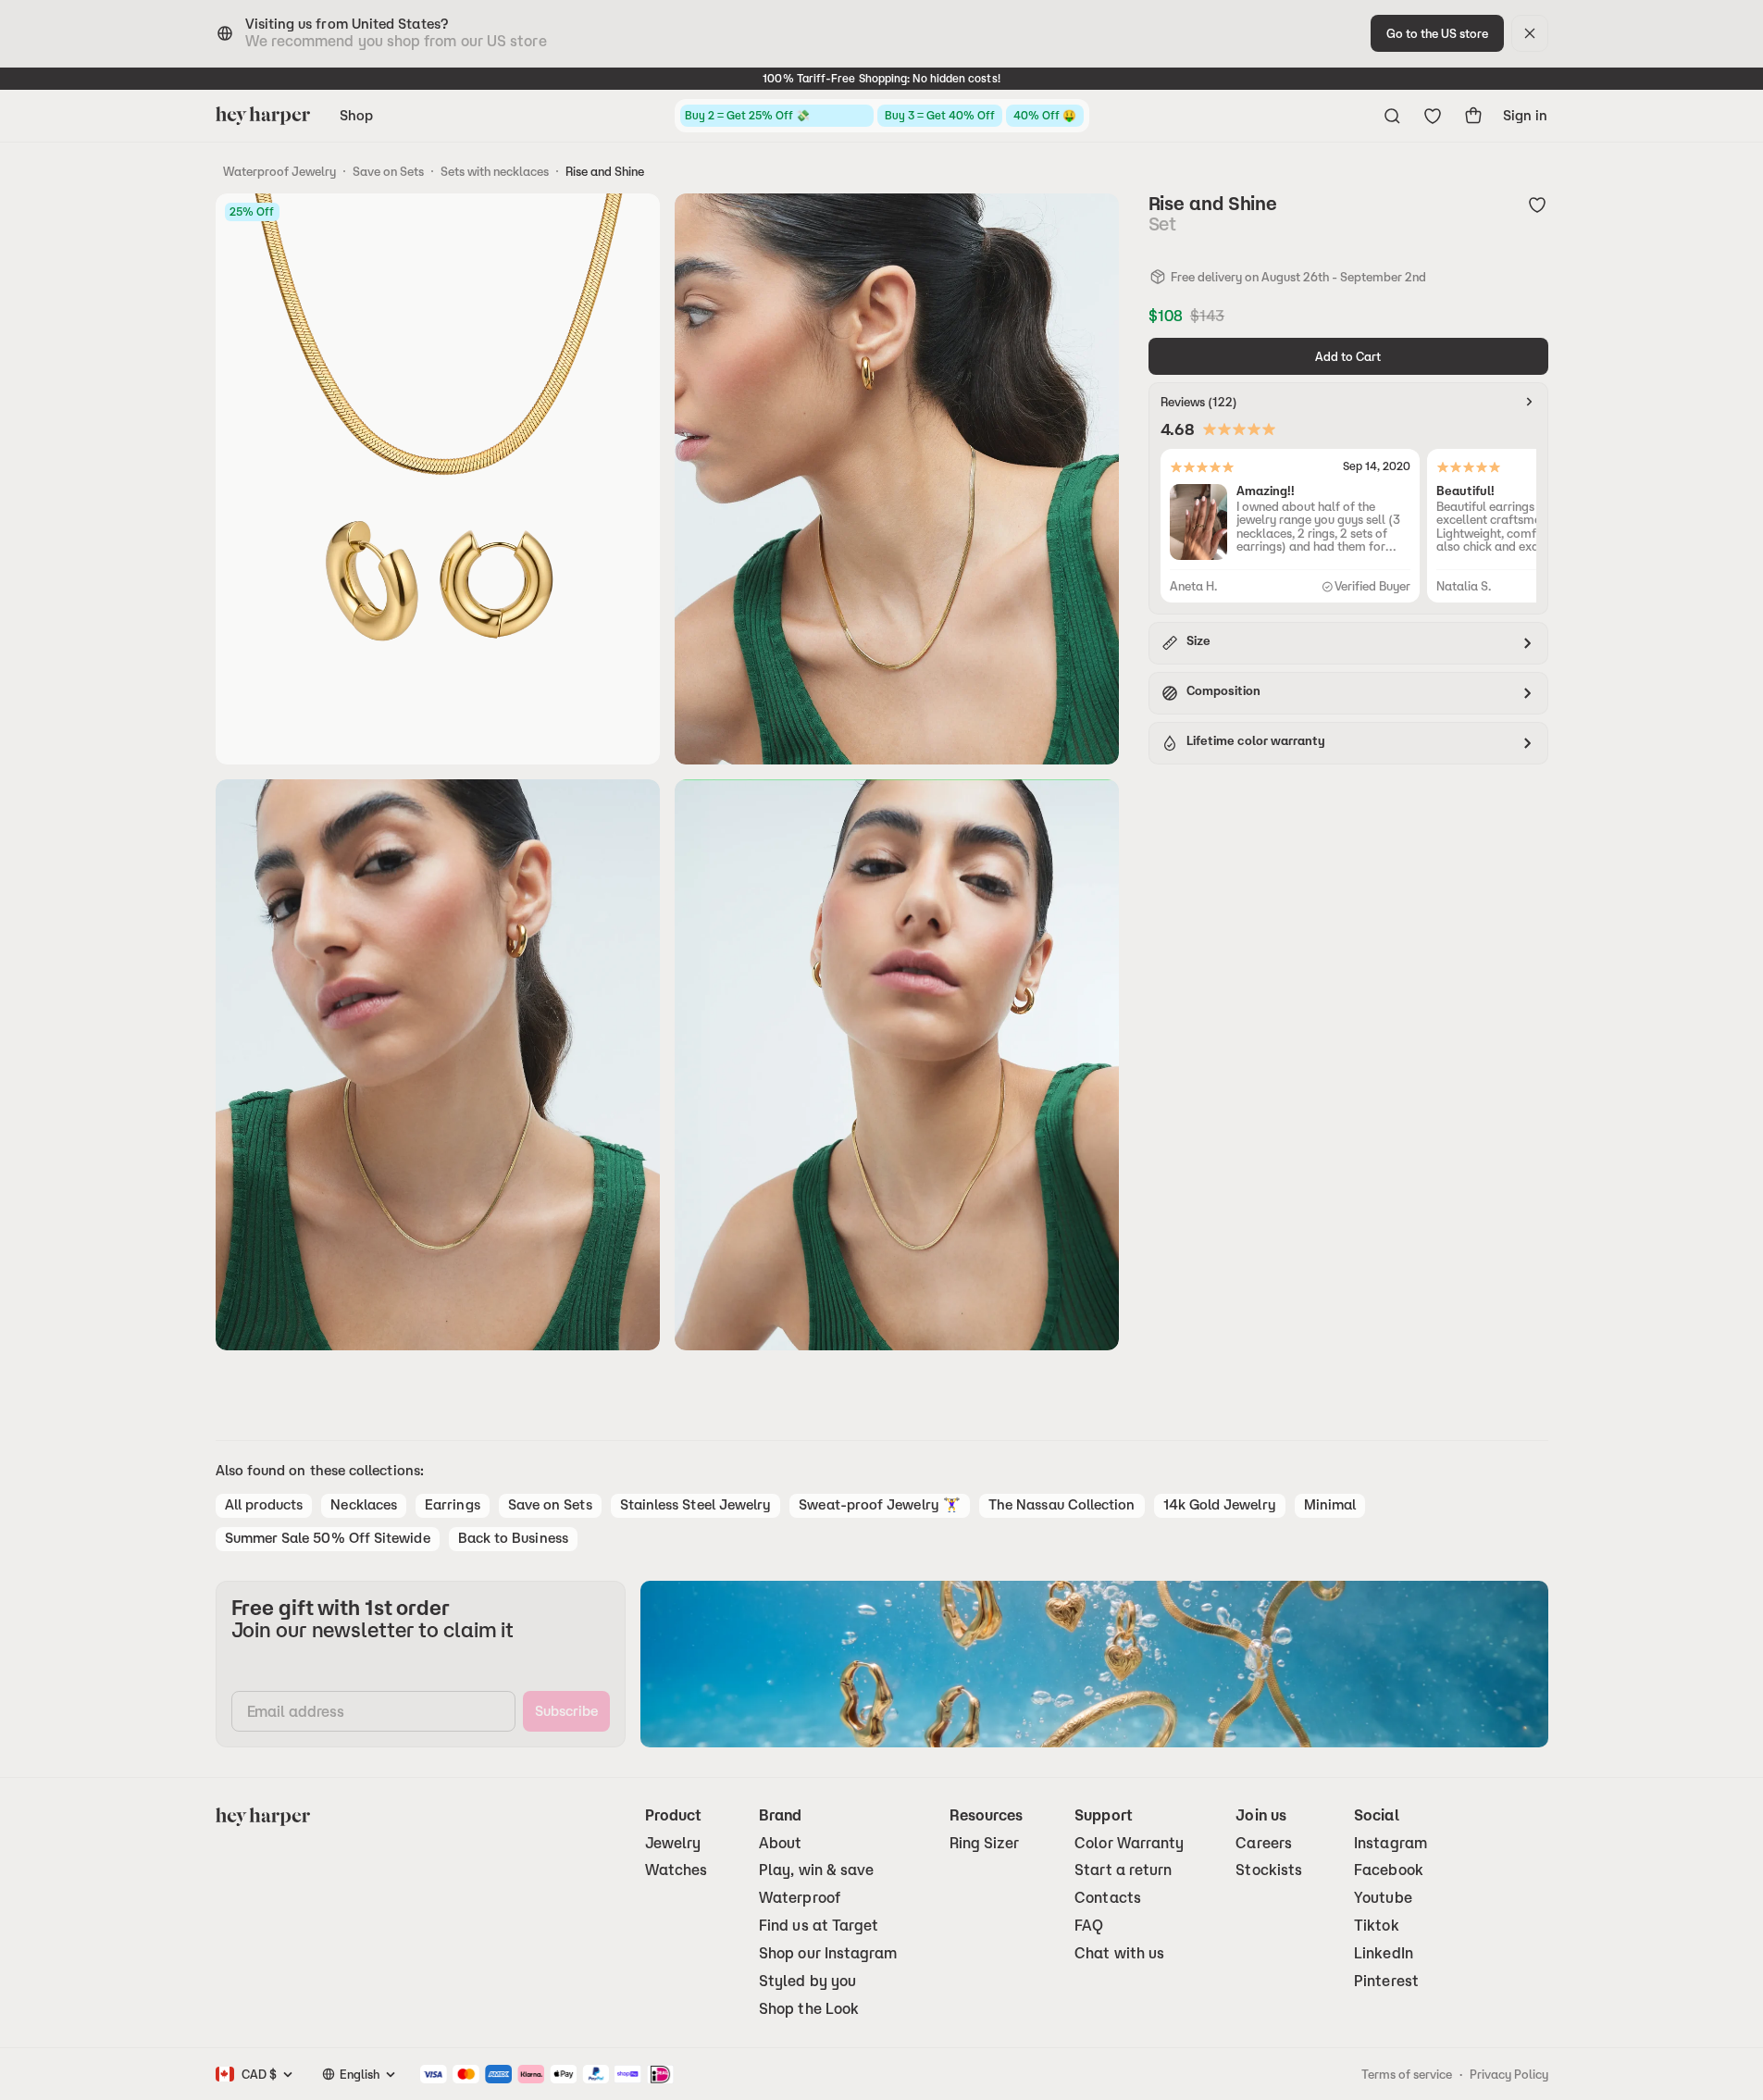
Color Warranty (1129, 1843)
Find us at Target (819, 1926)
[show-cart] (1473, 116)
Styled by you (807, 1981)
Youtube (1383, 1898)
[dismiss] (1530, 33)
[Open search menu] (1392, 116)
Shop (356, 115)
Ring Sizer (985, 1843)
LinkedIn (1384, 1953)
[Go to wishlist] (1433, 116)
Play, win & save (816, 1870)
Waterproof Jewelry (279, 171)
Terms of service (1407, 2074)
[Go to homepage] (263, 116)
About (780, 1843)
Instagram (1391, 1843)
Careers (1264, 1843)
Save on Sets (388, 171)
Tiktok (1376, 1926)
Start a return (1123, 1870)
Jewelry (673, 1843)
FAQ (1089, 1926)
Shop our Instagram (828, 1953)
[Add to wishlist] (1537, 205)
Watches (677, 1870)
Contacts (1108, 1898)
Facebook (1389, 1870)
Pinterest (1386, 1981)
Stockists (1269, 1870)
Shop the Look (809, 2009)
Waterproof (800, 1898)
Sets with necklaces (495, 171)
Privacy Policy (1509, 2074)
